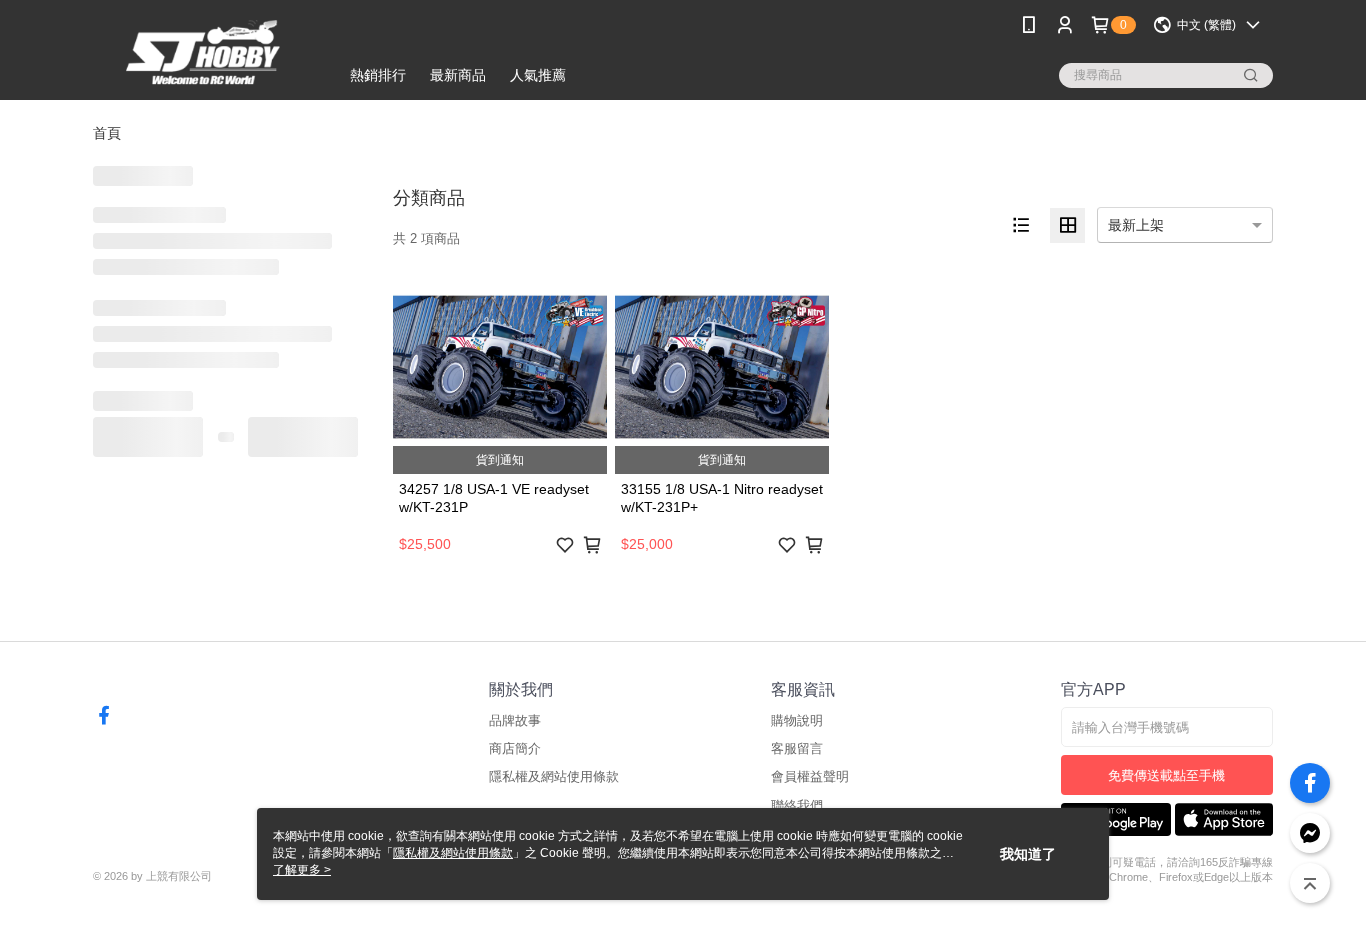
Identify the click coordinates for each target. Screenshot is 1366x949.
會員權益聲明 (810, 776)
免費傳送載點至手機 (1166, 775)
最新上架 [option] (1136, 225)
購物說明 (797, 720)
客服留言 (797, 748)
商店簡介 (515, 748)
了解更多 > (302, 870)
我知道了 (1028, 854)
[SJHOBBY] (204, 52)
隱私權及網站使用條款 (554, 776)
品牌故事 (515, 720)
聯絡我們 (797, 805)
